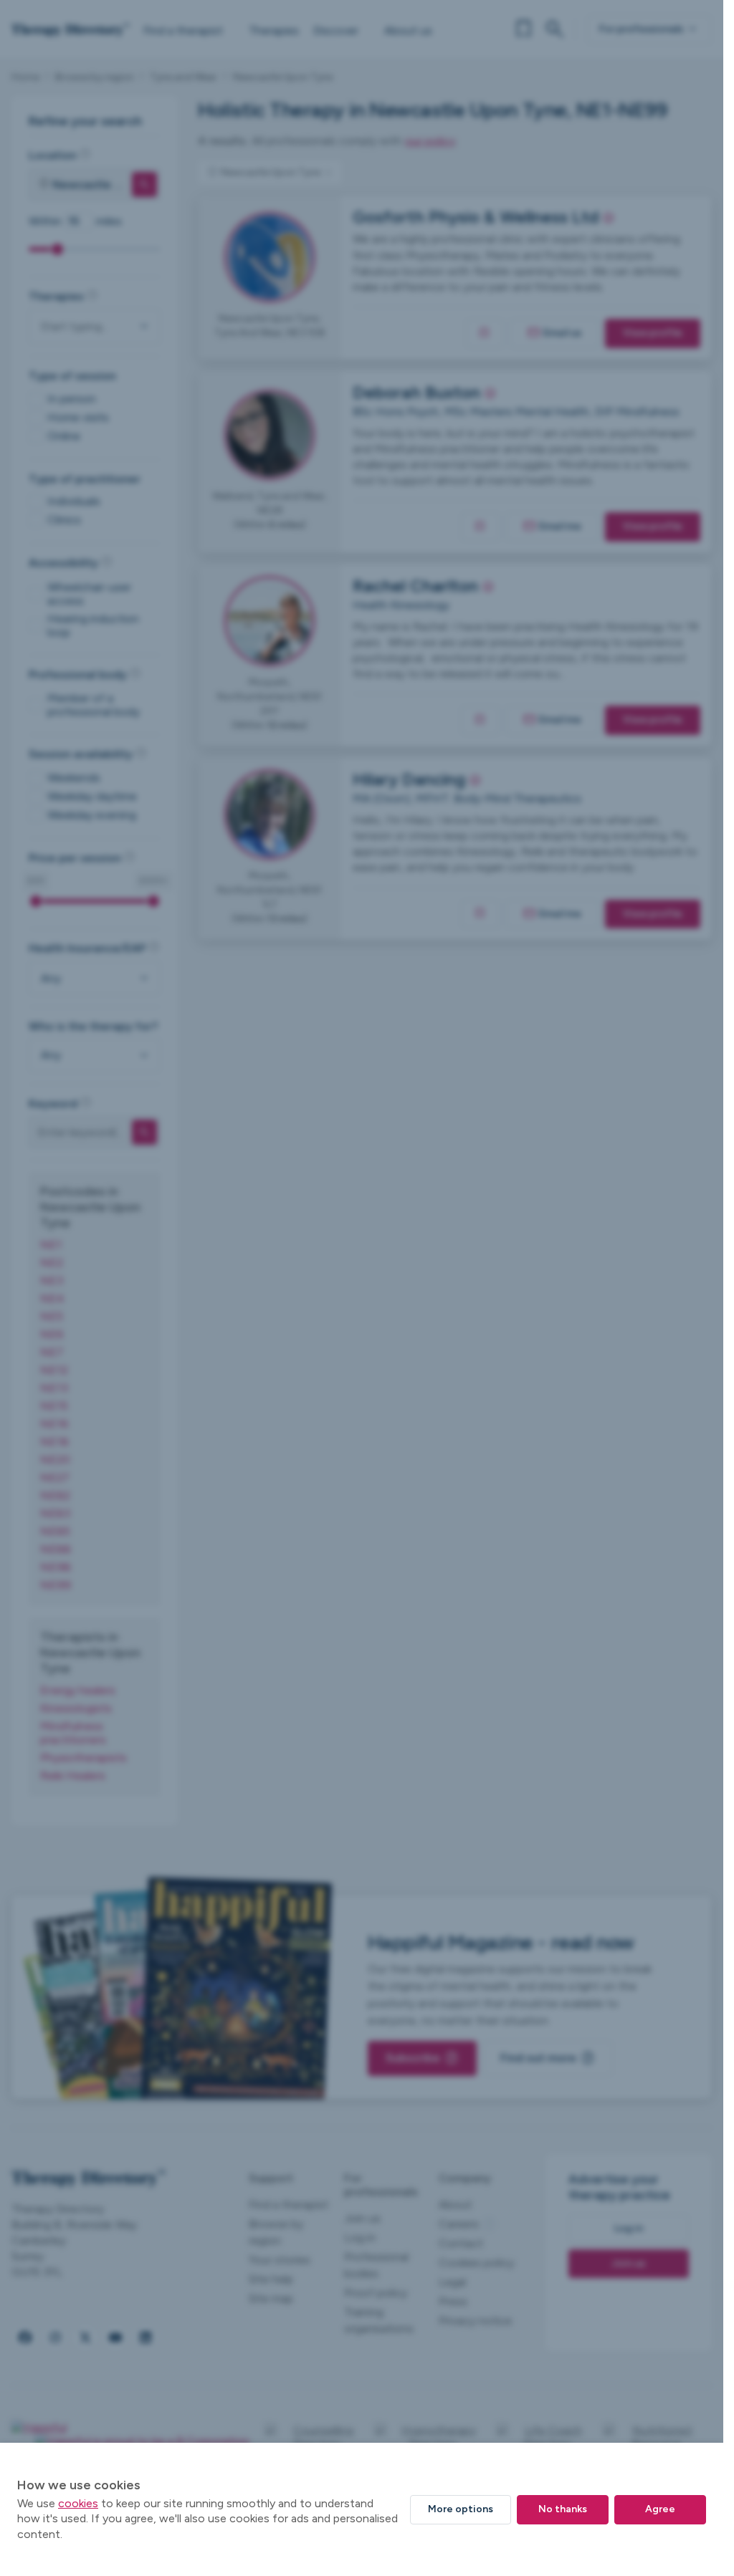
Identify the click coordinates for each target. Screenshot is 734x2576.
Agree (660, 2509)
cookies (78, 2503)
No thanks (563, 2509)
